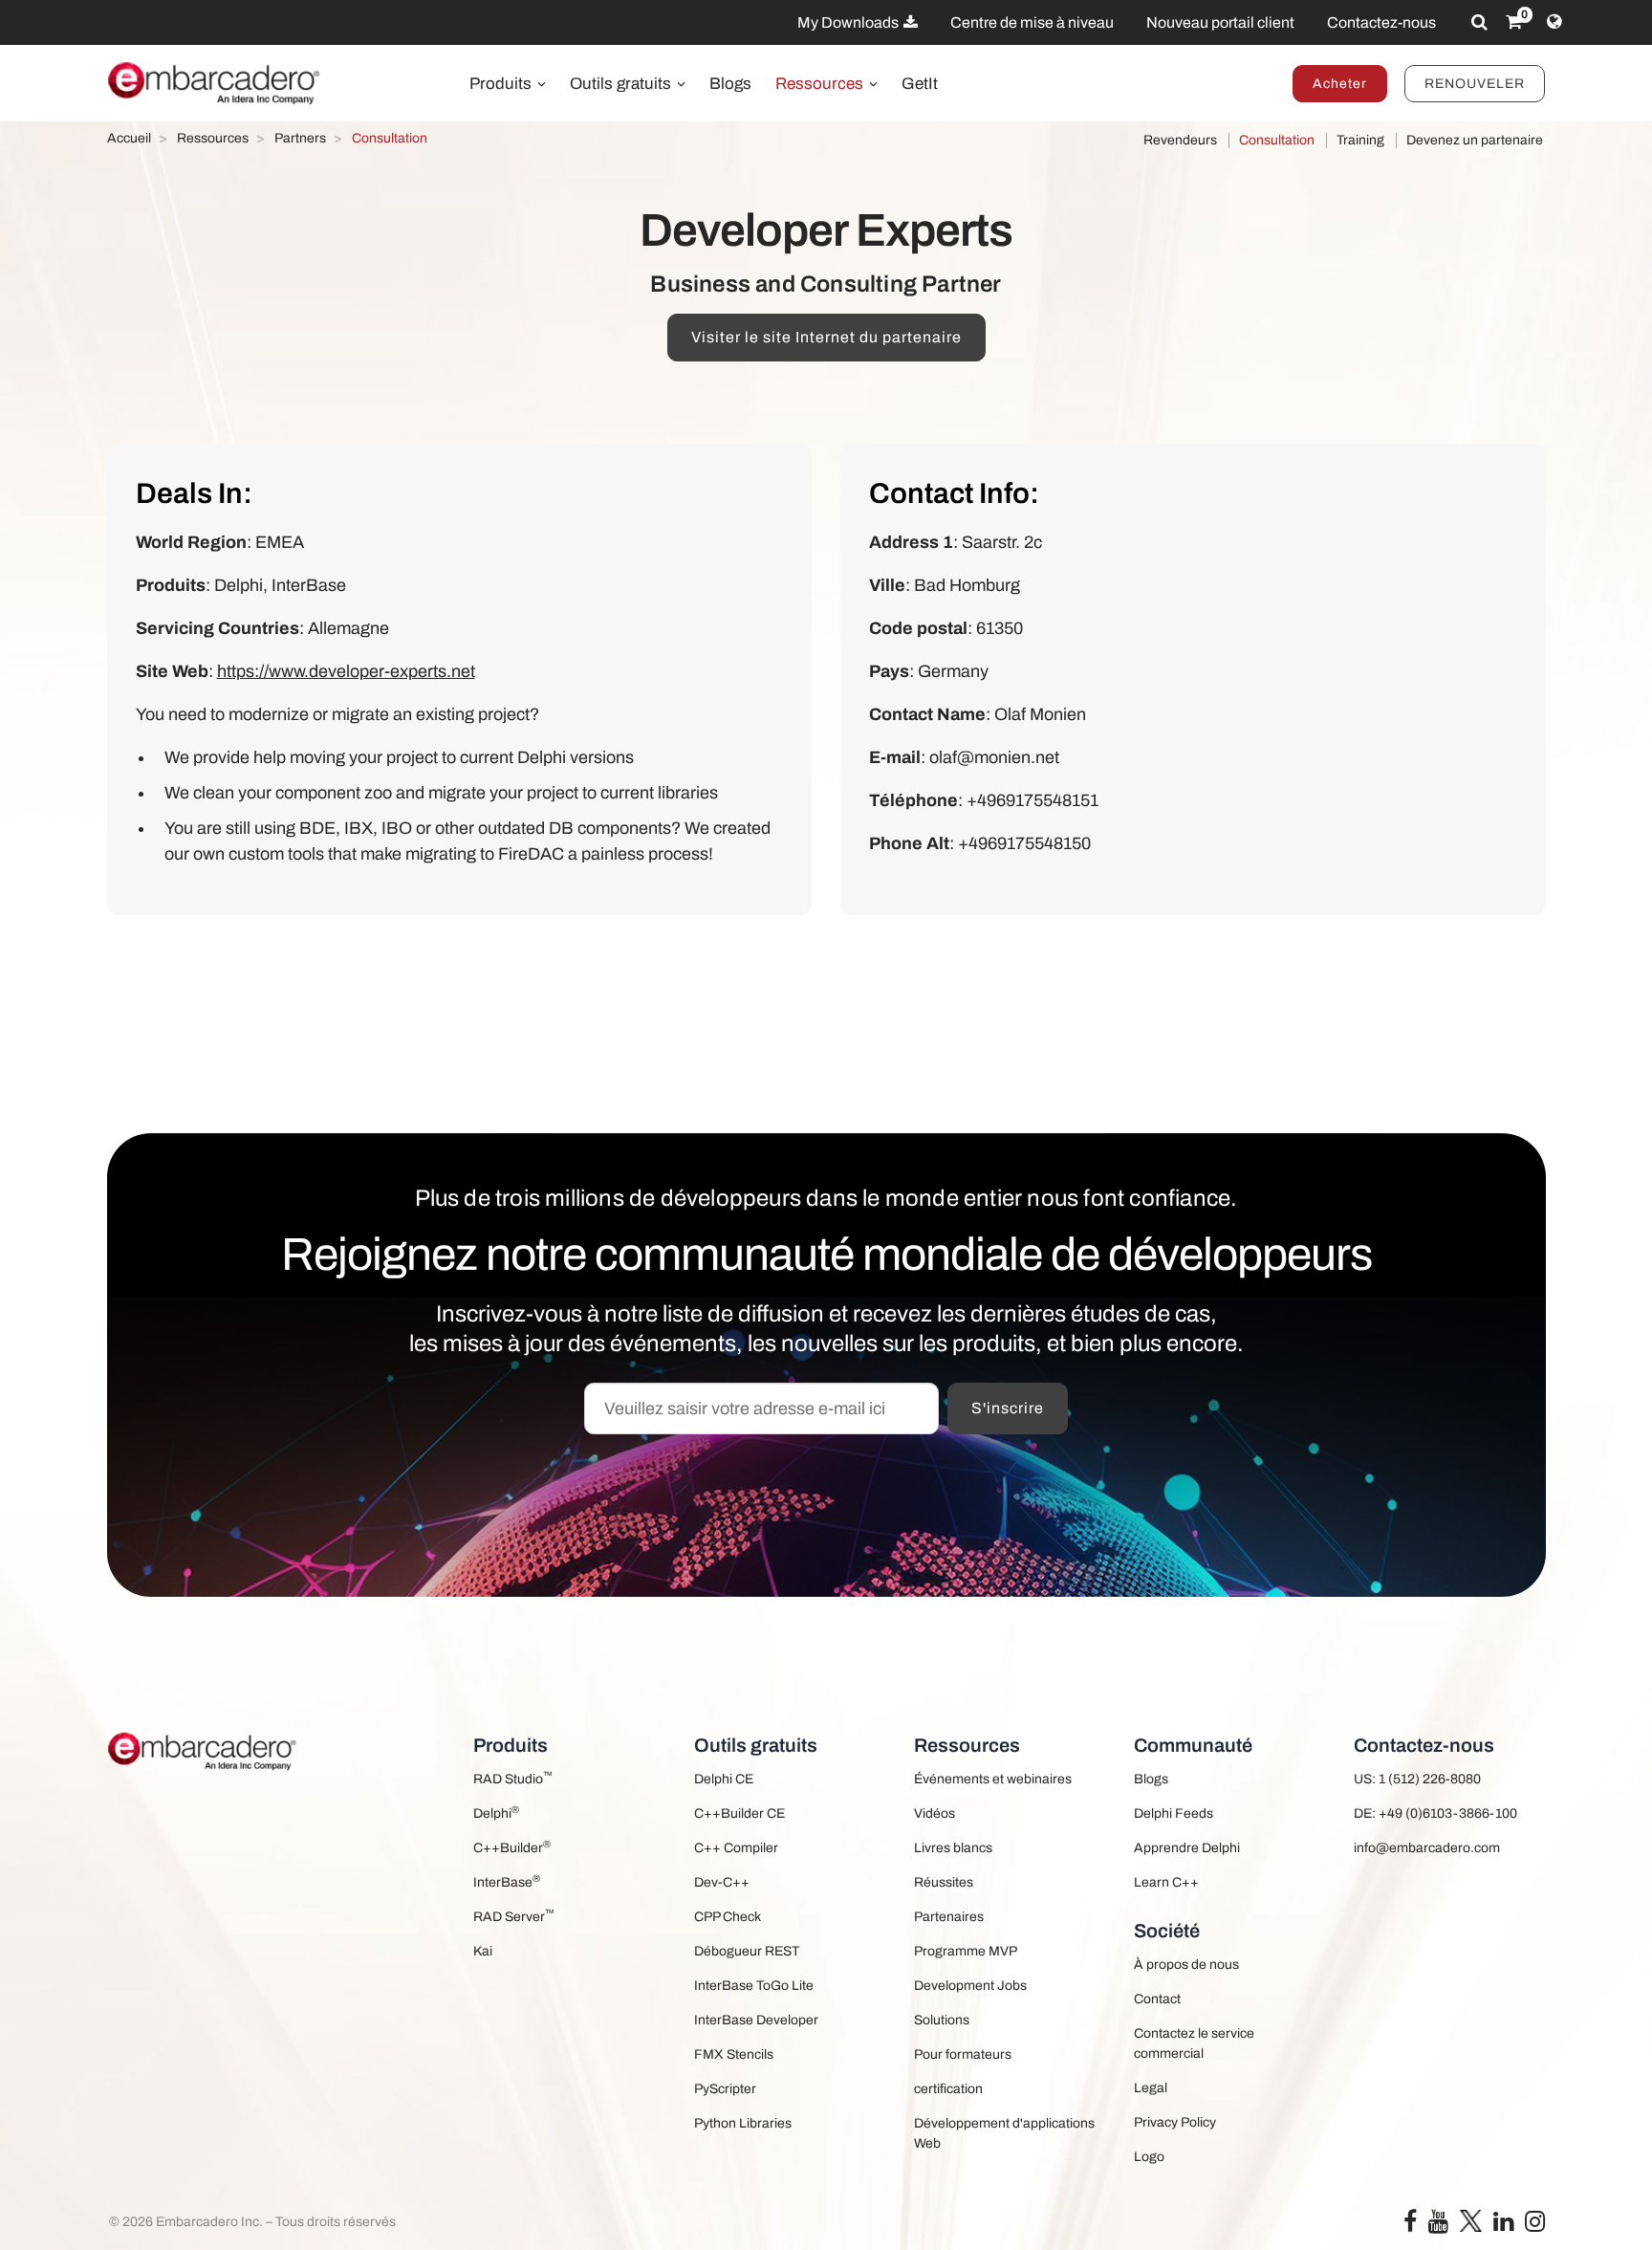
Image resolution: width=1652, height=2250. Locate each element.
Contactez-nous (1381, 22)
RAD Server (514, 1916)
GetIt (920, 84)
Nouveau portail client (1220, 22)
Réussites (944, 1882)
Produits (502, 84)
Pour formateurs (963, 2054)
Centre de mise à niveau (1032, 22)
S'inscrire (1008, 1408)
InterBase (507, 1881)
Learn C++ (1166, 1882)
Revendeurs (1180, 140)
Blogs (730, 84)
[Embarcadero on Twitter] (1471, 2220)
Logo (1149, 2157)
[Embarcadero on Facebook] (1410, 2226)
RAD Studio (513, 1778)
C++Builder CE (739, 1813)
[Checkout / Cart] (1514, 22)
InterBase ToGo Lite (754, 1986)
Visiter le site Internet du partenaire (826, 337)
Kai (483, 1951)
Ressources (821, 84)
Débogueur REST (747, 1951)
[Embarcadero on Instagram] (1535, 2226)
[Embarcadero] (215, 83)
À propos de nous (1186, 1965)
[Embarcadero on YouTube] (1438, 2226)
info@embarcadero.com (1427, 1848)
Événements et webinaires (993, 1779)
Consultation (1277, 140)
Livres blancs (953, 1848)
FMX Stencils (734, 2054)
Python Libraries (743, 2123)
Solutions (942, 2020)
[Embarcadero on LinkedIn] (1503, 2226)
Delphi (496, 1813)
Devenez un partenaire (1475, 140)
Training (1360, 140)
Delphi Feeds (1174, 1813)
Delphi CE (724, 1779)
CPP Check (728, 1917)
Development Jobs (970, 1986)
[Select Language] (1554, 22)
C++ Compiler (736, 1848)
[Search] (1479, 22)
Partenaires (949, 1917)
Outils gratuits (622, 84)
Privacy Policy (1175, 2122)
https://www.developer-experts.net (346, 671)
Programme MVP (966, 1951)
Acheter (1340, 84)
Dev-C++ (722, 1882)
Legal (1151, 2088)
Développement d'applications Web (1004, 2133)
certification (948, 2089)
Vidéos (935, 1813)
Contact (1157, 1999)
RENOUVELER (1475, 84)
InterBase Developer (756, 2020)
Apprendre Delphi (1187, 1848)
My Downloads (849, 22)
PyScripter (725, 2089)
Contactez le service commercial (1194, 2043)
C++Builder (512, 1847)
